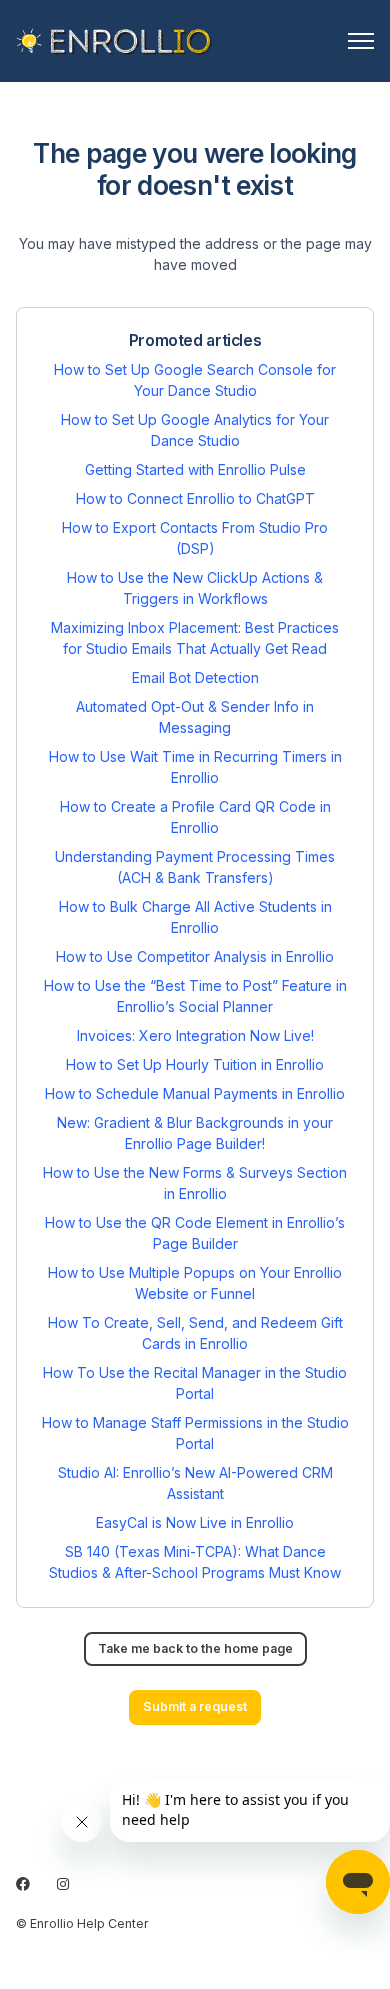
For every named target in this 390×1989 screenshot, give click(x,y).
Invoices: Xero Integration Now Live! (195, 1035)
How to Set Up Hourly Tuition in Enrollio (195, 1064)
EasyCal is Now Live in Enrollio (195, 1522)
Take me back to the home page (195, 1648)
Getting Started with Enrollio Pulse (195, 469)
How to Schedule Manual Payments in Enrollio (195, 1093)
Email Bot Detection (195, 677)
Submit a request (195, 1706)
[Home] (114, 41)
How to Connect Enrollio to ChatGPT (195, 498)
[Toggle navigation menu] (361, 41)
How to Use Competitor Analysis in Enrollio (195, 956)
